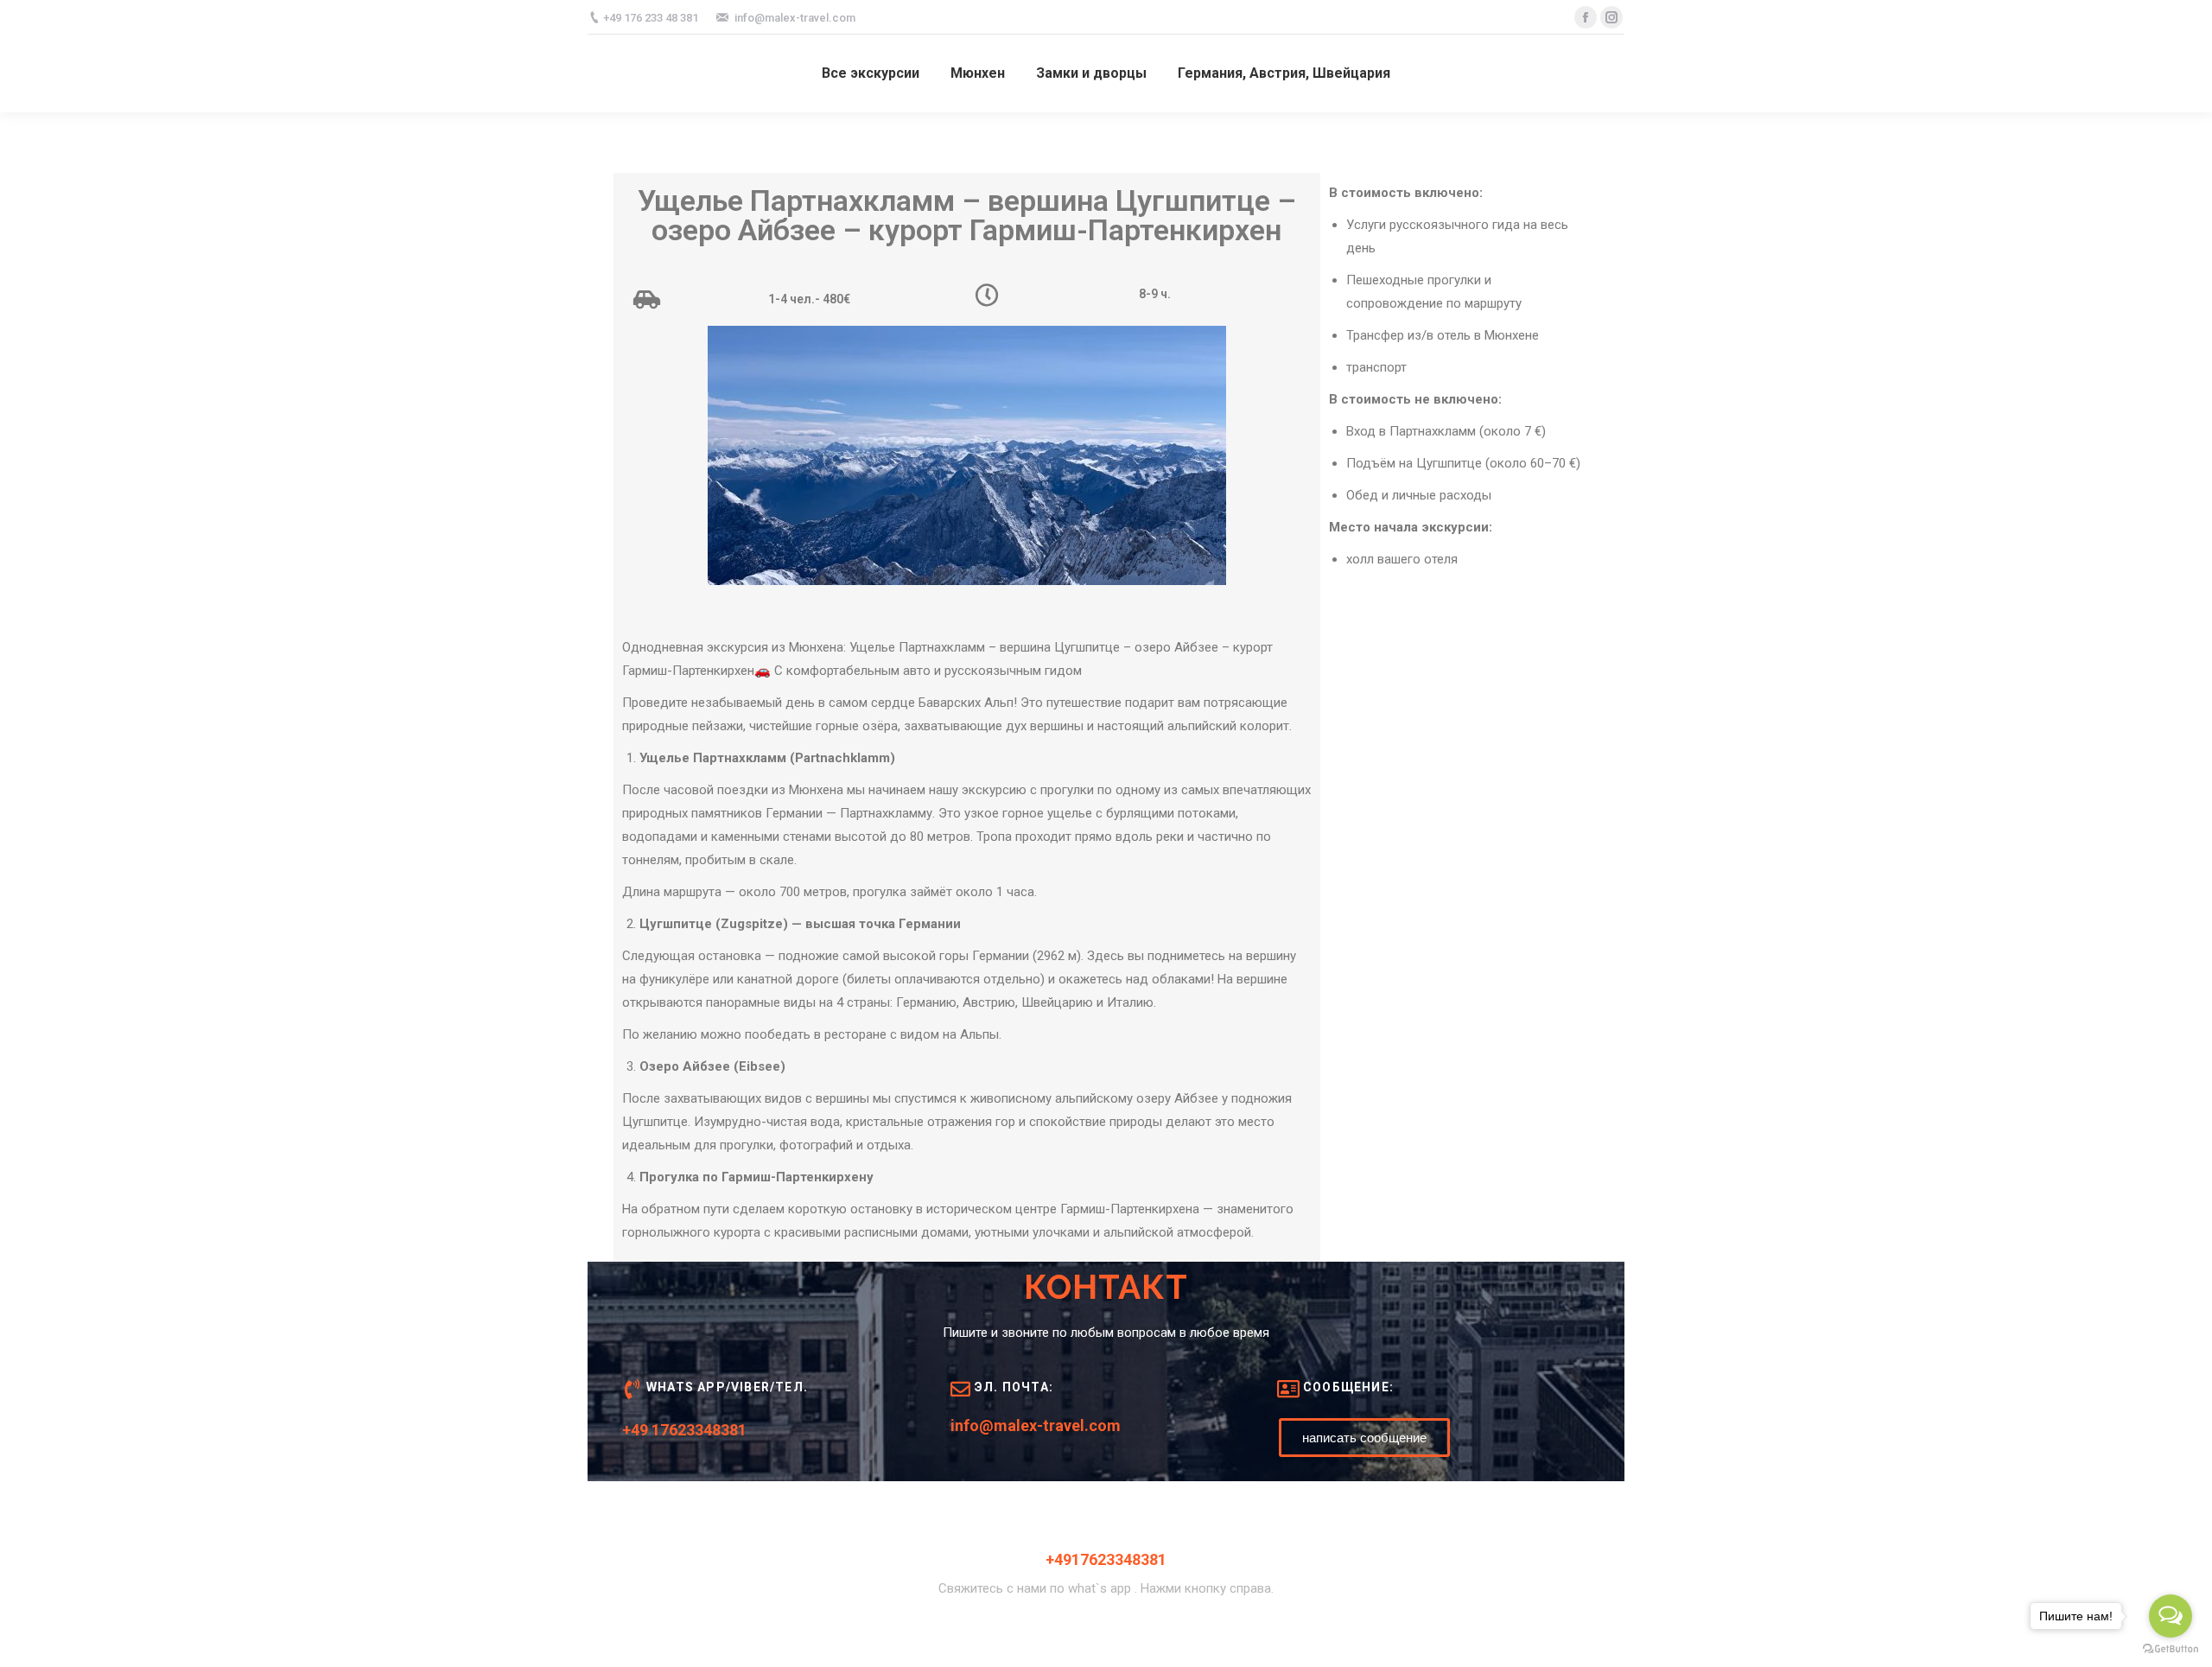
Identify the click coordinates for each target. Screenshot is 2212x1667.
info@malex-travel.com (1036, 1425)
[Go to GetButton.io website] (2171, 1649)
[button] (1364, 1438)
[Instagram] (1611, 17)
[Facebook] (1586, 17)
